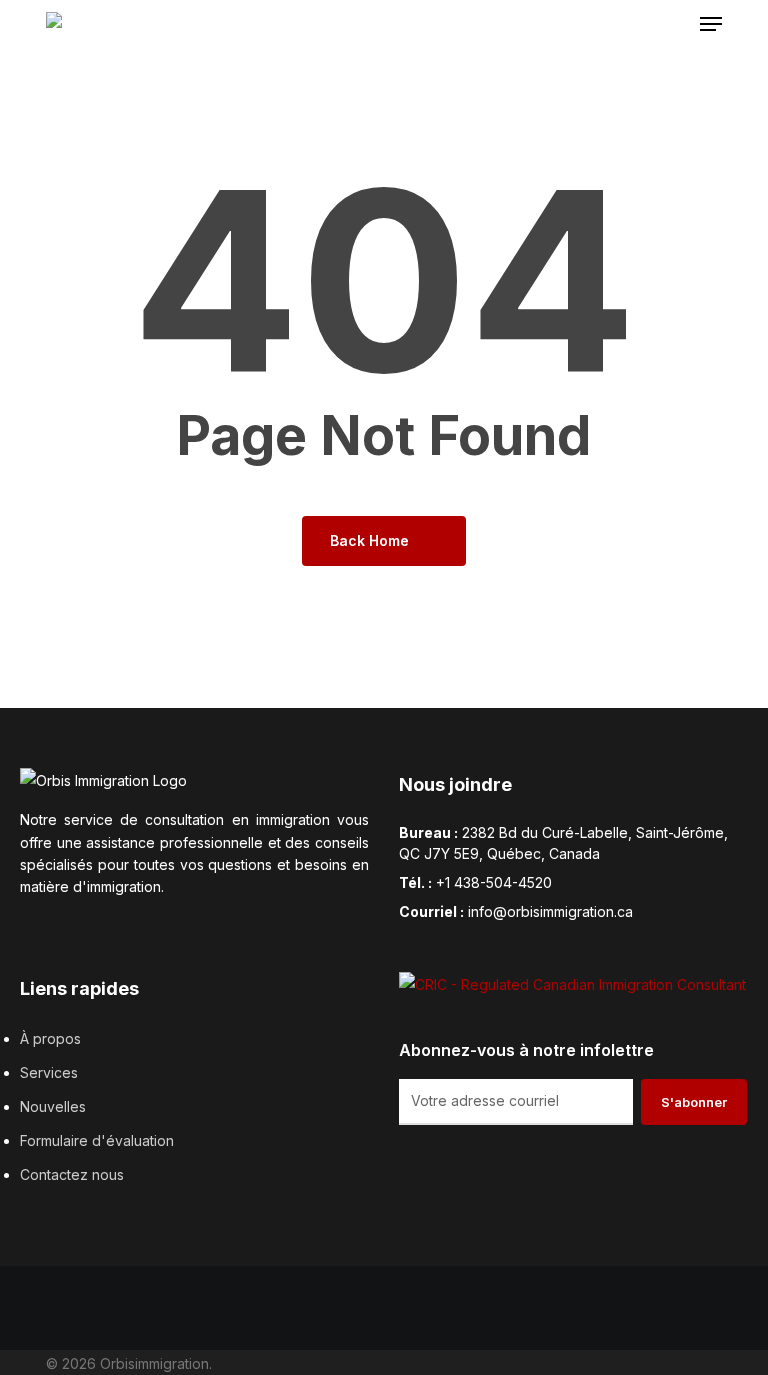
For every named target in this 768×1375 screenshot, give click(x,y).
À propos (50, 1038)
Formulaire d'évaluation (97, 1140)
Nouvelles (53, 1106)
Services (49, 1072)
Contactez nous (72, 1174)
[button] (711, 24)
